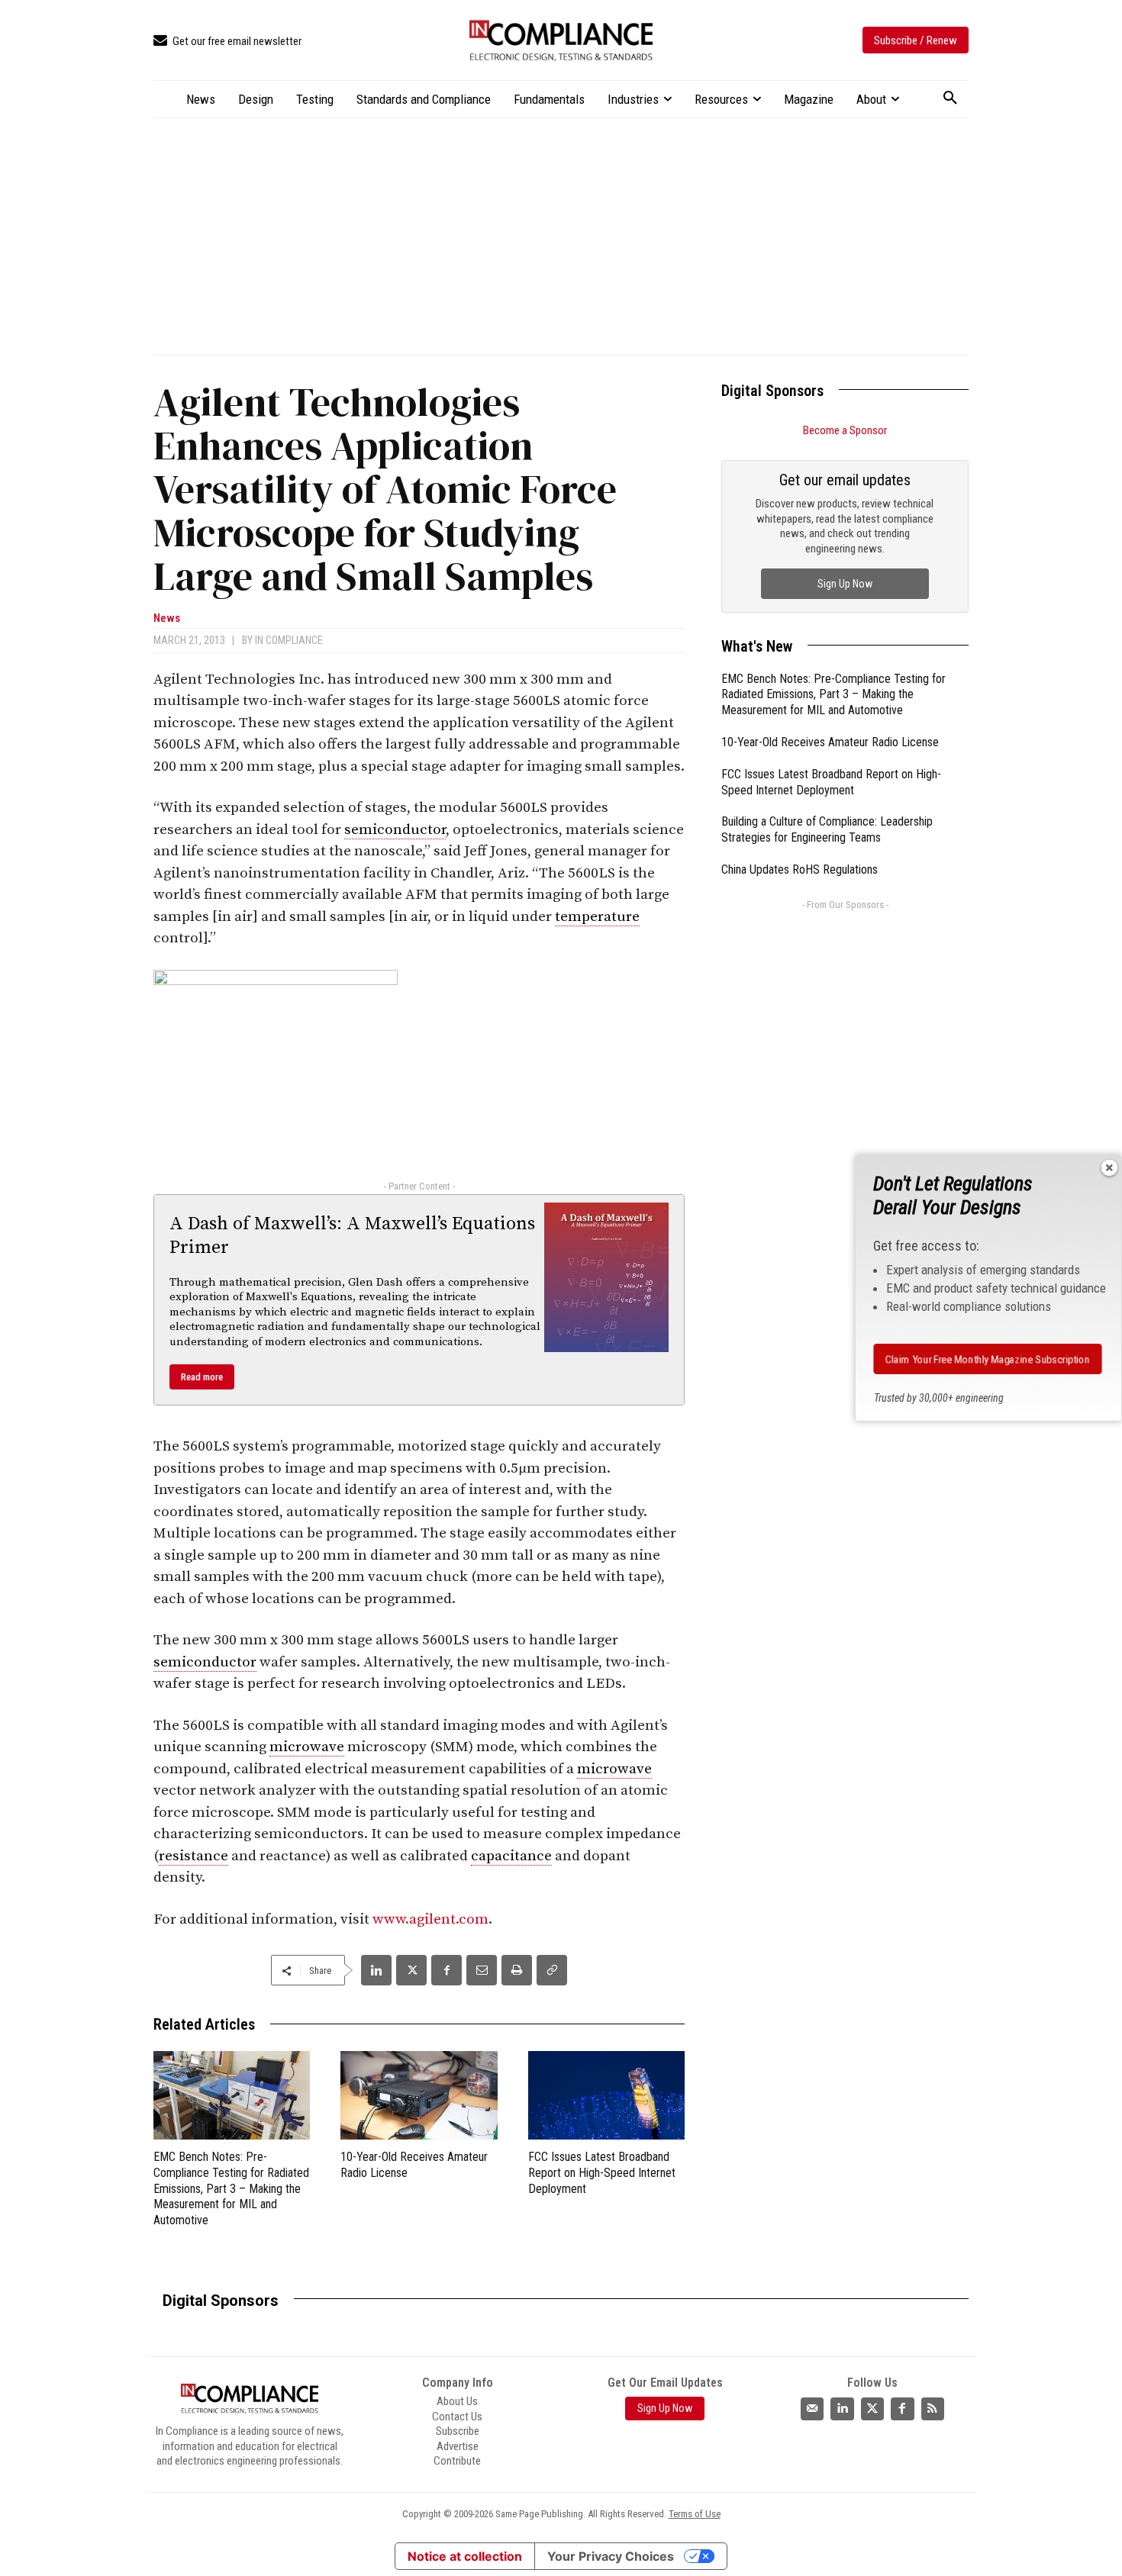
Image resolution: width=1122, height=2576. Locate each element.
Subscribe (458, 2431)
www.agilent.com (430, 1919)
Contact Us (457, 2416)
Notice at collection (465, 2556)
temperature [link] (597, 917)
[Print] (517, 1970)
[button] (950, 98)
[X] (411, 1970)
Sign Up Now (845, 584)
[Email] (482, 1970)
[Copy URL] (552, 1970)
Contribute (457, 2461)
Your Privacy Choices (611, 2556)
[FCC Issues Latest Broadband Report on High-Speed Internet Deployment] (606, 2095)
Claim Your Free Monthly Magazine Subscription (988, 1359)
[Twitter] (872, 2408)
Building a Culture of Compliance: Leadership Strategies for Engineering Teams (827, 829)
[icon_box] (227, 42)
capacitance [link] (511, 1856)
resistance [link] (193, 1856)
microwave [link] (307, 1747)
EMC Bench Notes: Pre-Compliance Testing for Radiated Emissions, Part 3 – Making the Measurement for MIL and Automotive (231, 2188)
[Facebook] (447, 1970)
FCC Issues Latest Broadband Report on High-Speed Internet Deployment (602, 2173)
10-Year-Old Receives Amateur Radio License (830, 742)
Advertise (458, 2446)
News (167, 618)
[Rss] (933, 2408)
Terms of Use (695, 2514)
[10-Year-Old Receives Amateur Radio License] (419, 2095)
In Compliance (289, 640)
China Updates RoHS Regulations (800, 869)
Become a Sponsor (845, 430)
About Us (457, 2401)
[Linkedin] (376, 1970)
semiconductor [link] (395, 830)
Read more (202, 1377)
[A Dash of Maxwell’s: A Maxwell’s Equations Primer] (607, 1277)
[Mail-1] (812, 2408)
